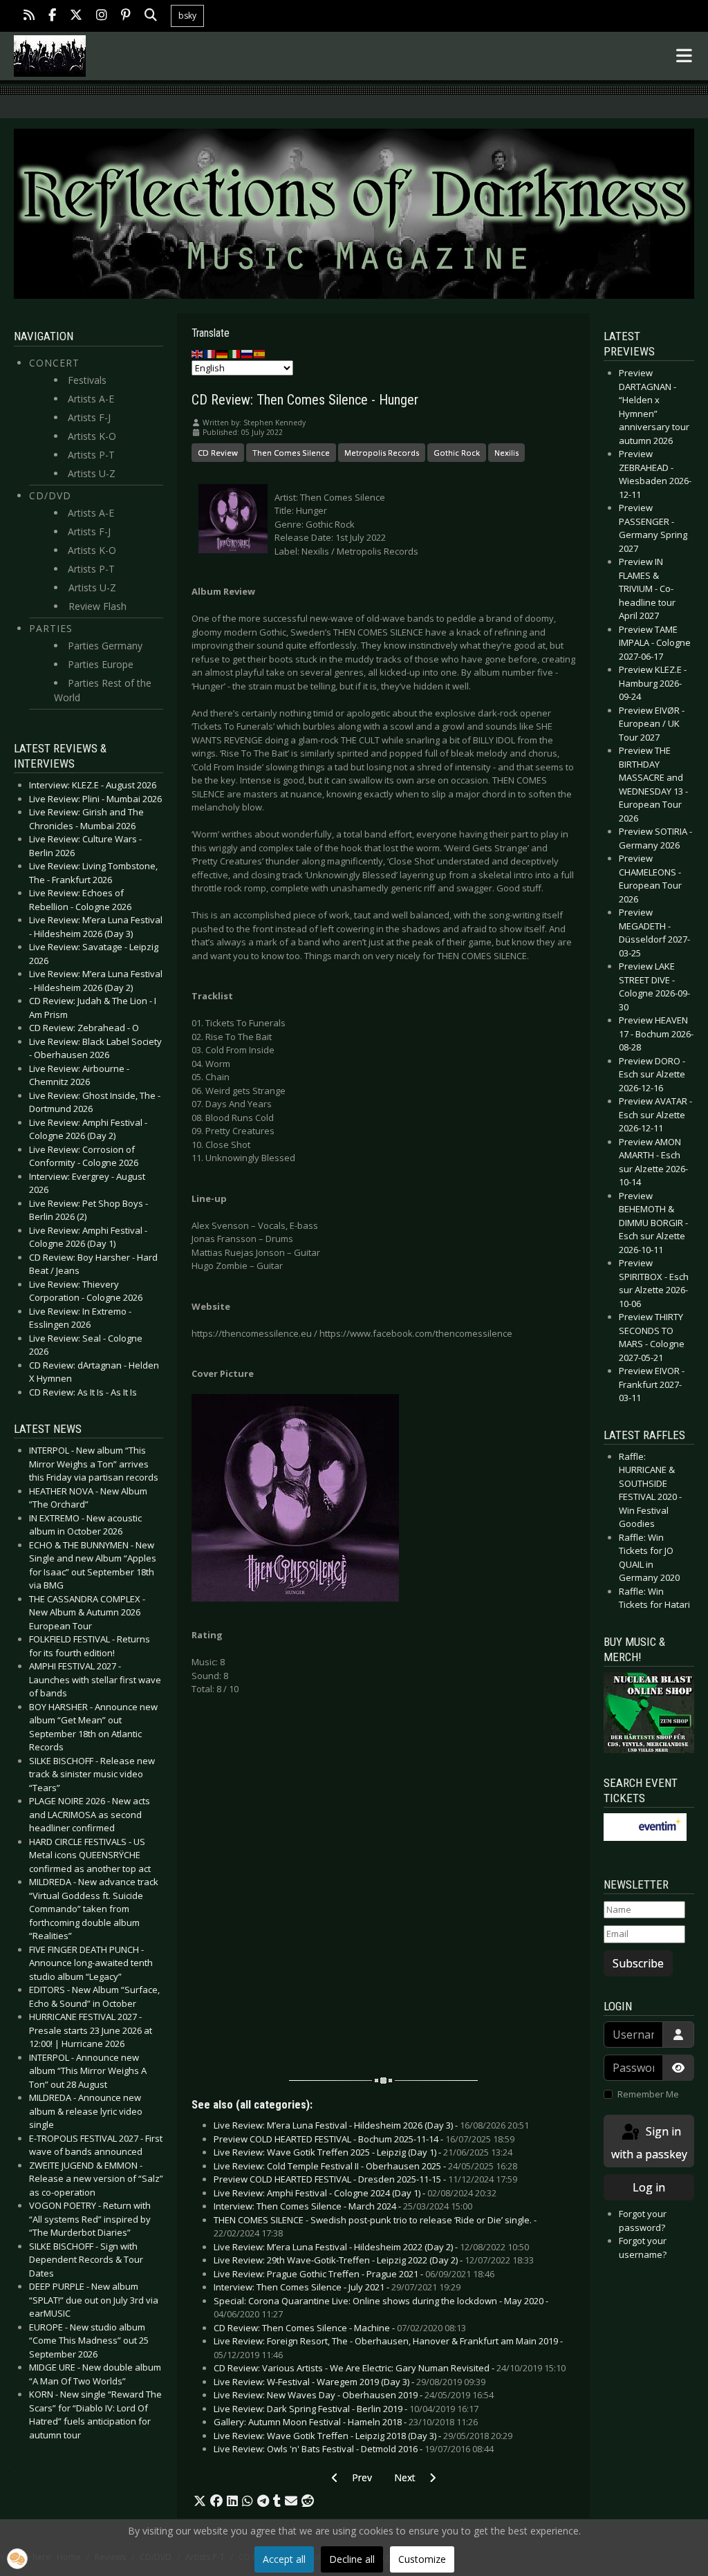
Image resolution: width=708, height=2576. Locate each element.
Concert (54, 363)
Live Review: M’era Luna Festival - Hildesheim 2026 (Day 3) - (371, 2125)
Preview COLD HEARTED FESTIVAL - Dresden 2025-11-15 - (365, 2179)
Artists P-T (91, 455)
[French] (210, 353)
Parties (51, 628)
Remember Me (648, 2094)
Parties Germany (105, 646)
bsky (187, 16)
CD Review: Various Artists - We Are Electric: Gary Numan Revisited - (390, 2368)
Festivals (87, 380)
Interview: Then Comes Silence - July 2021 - (337, 2287)
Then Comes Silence (291, 453)
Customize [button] (422, 2559)
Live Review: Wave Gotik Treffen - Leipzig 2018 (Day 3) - (363, 2436)
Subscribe (638, 1963)
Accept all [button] (284, 2559)
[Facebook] (52, 16)
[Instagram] (102, 16)
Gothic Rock (457, 453)
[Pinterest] (126, 16)
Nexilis (506, 453)
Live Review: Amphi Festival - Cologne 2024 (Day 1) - (355, 2193)
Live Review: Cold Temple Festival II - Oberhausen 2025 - (365, 2166)
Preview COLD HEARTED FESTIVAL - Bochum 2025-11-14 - (364, 2139)
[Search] (151, 16)
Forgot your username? (643, 2248)
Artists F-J (89, 417)
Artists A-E (91, 399)
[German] (223, 353)
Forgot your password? (643, 2221)
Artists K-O (92, 436)
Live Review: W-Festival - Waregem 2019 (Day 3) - (350, 2382)
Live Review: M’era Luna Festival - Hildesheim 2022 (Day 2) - (371, 2247)
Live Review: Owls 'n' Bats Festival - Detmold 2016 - (354, 2449)
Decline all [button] (352, 2559)
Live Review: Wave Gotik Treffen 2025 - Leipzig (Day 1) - (363, 2152)
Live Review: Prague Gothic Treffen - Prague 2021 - (354, 2274)
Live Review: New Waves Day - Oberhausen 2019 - (354, 2395)
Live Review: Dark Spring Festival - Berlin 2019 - (346, 2409)
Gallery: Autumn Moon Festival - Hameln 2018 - (346, 2422)
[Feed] (29, 16)
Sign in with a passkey (649, 2143)
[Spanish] (260, 353)
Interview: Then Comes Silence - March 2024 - (343, 2206)
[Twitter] (76, 16)
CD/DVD (50, 495)
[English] (198, 353)
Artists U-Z (92, 473)
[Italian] (235, 353)
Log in (649, 2187)
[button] (200, 2501)
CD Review (218, 453)
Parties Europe (101, 664)
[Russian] (248, 353)
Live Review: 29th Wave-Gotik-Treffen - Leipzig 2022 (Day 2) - (374, 2260)
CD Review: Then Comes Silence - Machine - (340, 2328)
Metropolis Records (382, 453)
